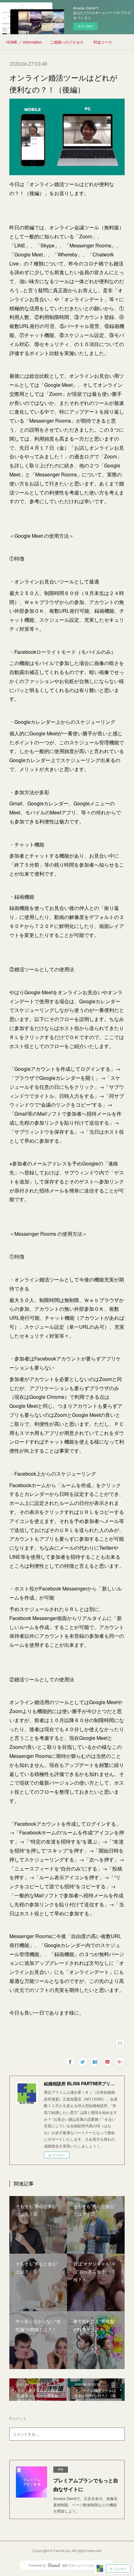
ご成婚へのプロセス (67, 42)
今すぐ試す (85, 26)
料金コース (103, 42)
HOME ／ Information (24, 42)
